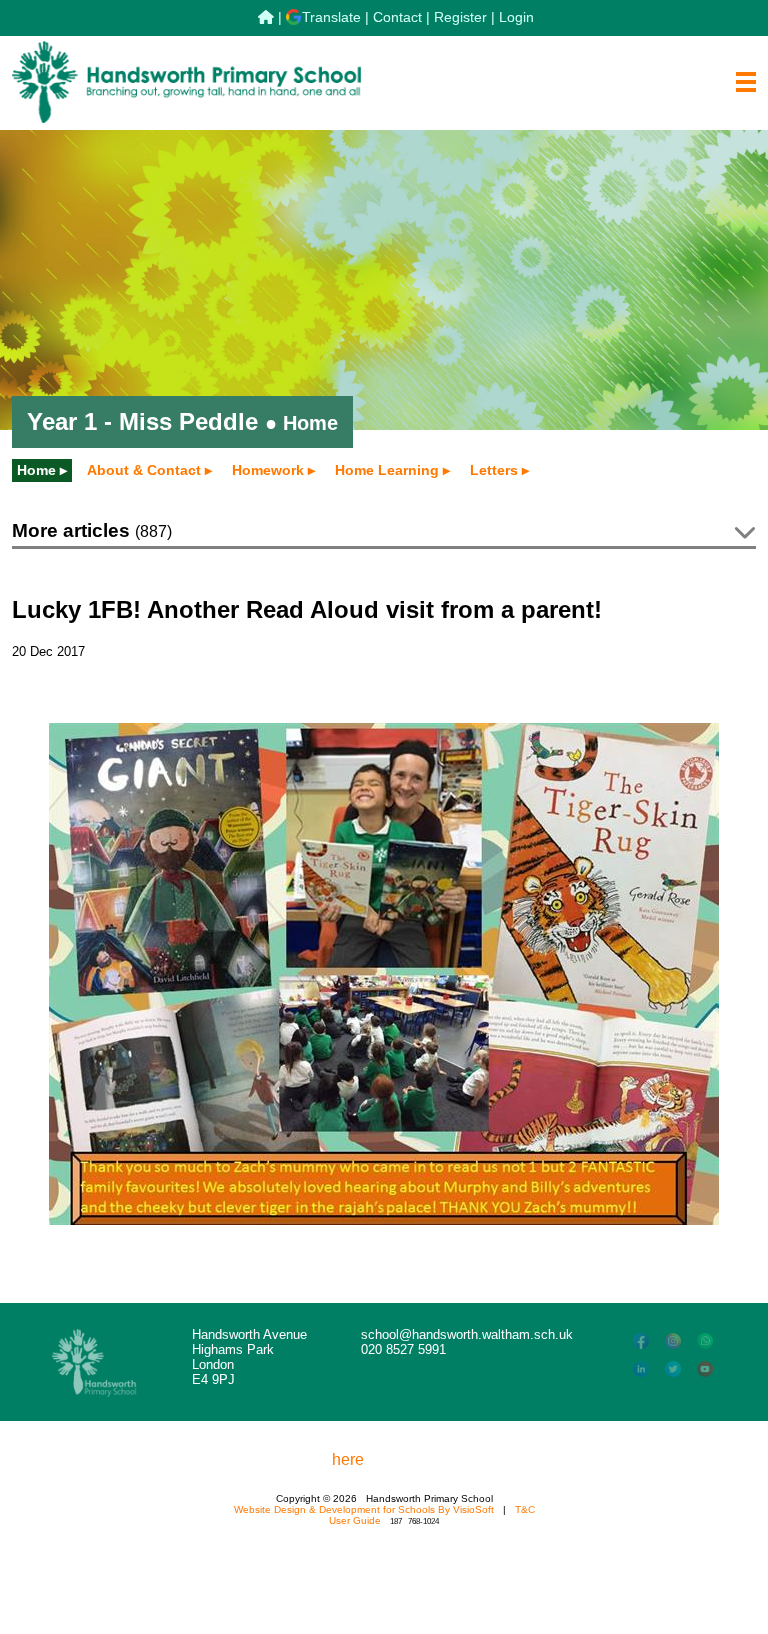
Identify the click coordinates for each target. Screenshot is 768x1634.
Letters (494, 470)
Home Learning (387, 470)
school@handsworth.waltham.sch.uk (467, 1334)
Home (36, 470)
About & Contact (144, 470)
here (348, 1459)
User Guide (355, 1520)
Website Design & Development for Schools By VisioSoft (364, 1509)
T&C (525, 1509)
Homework (268, 470)
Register (460, 17)
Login (516, 17)
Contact (397, 17)
